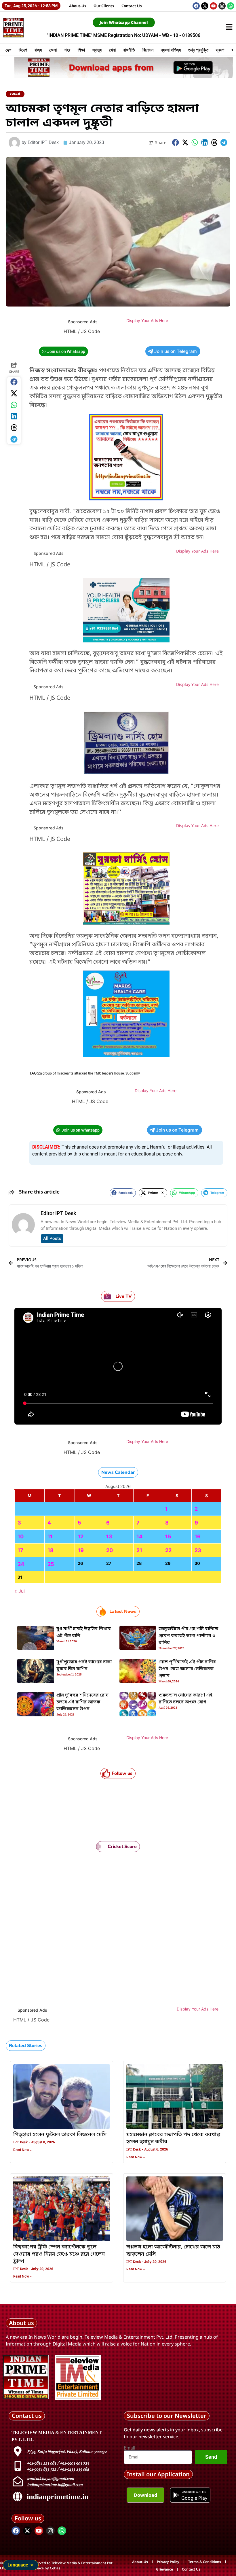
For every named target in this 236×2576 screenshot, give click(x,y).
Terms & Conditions (205, 2562)
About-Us (78, 6)
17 (20, 1550)
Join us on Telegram (176, 351)
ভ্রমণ (220, 50)
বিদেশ (23, 50)
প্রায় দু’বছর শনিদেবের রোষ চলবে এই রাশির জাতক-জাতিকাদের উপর (82, 1702)
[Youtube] (213, 6)
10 (21, 1536)
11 (50, 1536)
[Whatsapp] (231, 6)
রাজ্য (38, 50)
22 (168, 1550)
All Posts (52, 1238)
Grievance (164, 2569)
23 (198, 1550)
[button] (176, 142)
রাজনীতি (129, 50)
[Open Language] (32, 2565)
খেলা (112, 50)
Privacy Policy (168, 2562)
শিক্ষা (81, 50)
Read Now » (22, 2150)
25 (51, 1564)
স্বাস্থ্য (97, 50)
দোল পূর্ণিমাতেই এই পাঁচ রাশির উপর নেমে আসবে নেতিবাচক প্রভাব (187, 1669)
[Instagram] (222, 6)
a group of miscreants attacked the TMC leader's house (82, 1073)
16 (198, 1536)
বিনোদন (148, 50)
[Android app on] (176, 2495)
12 (81, 1536)
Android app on (194, 2492)
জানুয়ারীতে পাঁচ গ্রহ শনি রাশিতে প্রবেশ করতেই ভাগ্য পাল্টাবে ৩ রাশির (188, 1636)
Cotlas (55, 2568)
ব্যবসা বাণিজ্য (171, 50)
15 (168, 1536)
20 (110, 1550)
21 (139, 1550)
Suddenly (133, 1073)
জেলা (53, 50)
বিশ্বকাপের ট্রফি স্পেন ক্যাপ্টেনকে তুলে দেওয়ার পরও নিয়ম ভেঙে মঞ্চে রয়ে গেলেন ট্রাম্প (59, 2254)
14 (139, 1536)
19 (81, 1550)
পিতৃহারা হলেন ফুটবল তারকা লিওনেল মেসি (60, 2135)
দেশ (8, 50)
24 (21, 1564)
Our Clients (104, 6)
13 (109, 1536)
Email (130, 2448)
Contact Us (132, 6)
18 (51, 1550)
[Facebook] (196, 6)
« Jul (20, 1591)
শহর (67, 50)
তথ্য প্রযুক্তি (198, 50)
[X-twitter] (205, 6)
